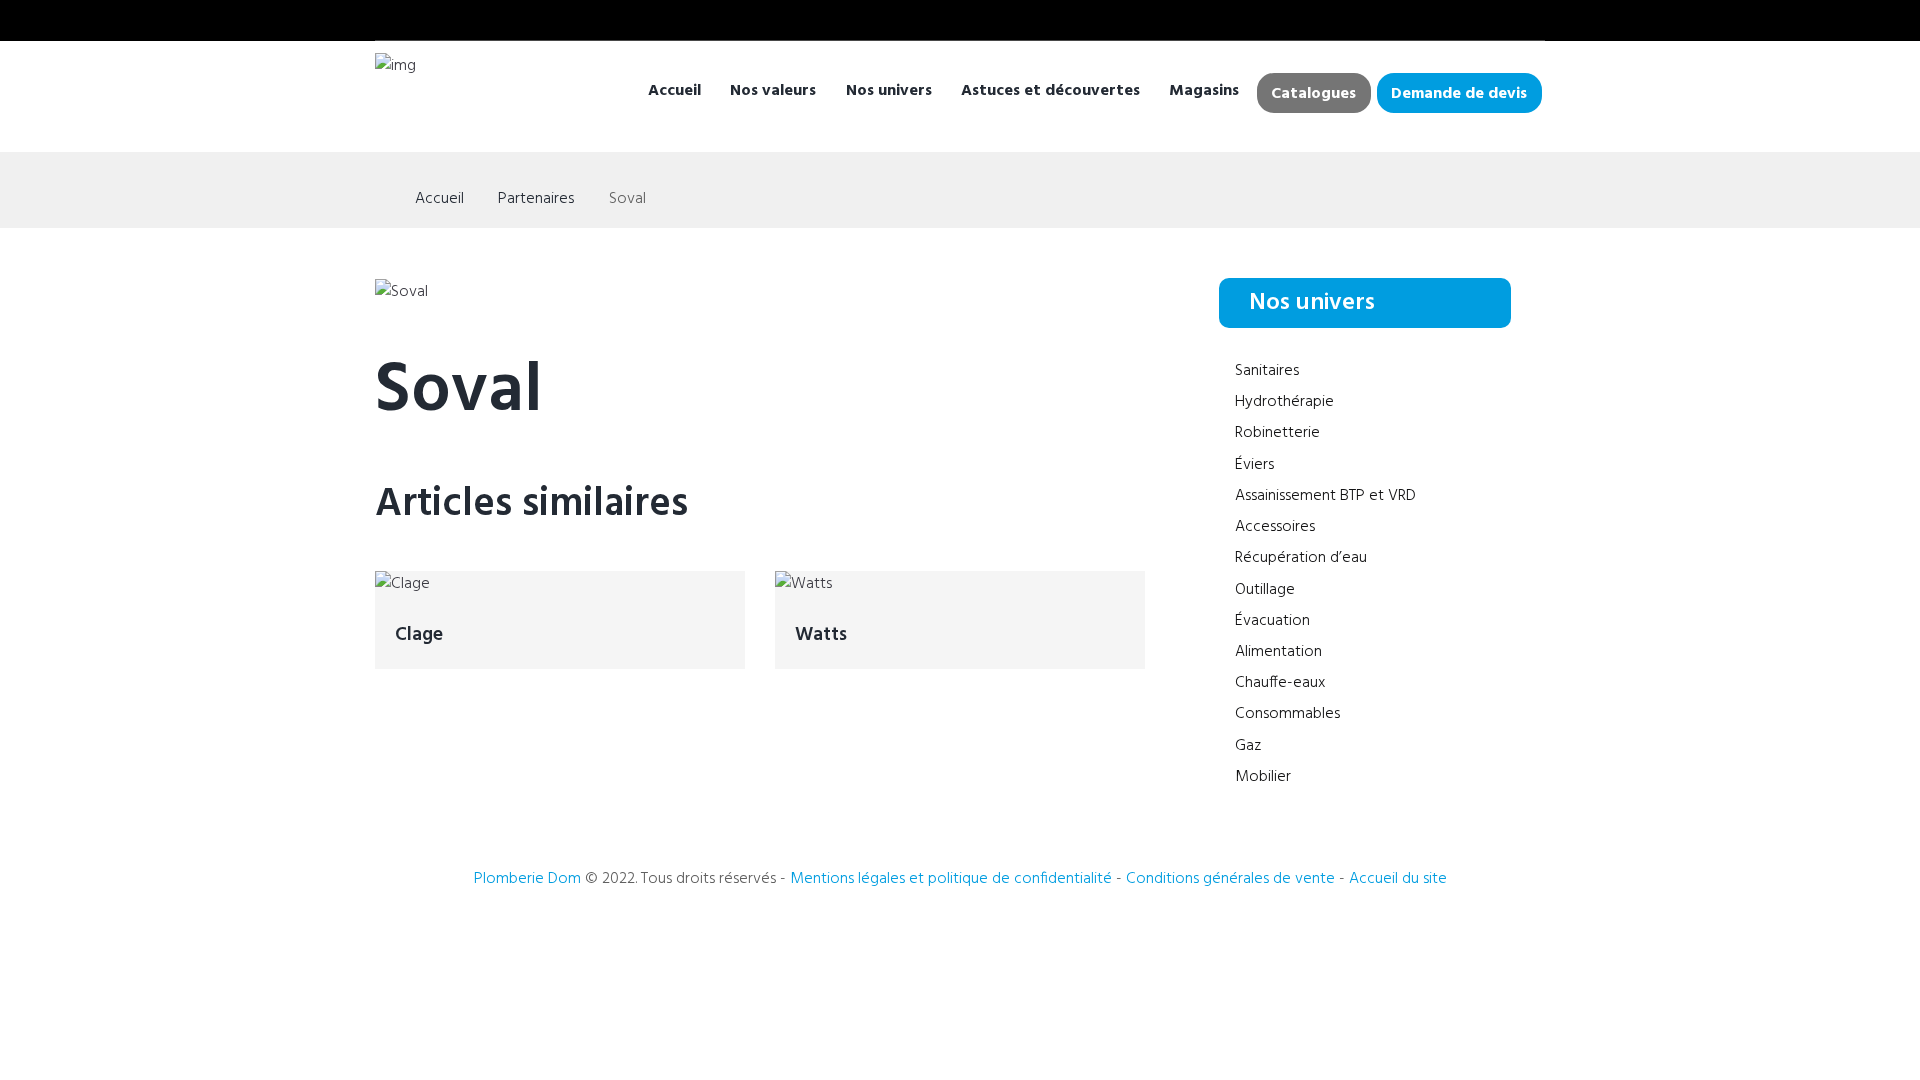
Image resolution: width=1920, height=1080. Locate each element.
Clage (419, 635)
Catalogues (1313, 94)
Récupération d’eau (1301, 558)
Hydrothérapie (1284, 402)
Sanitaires (1267, 371)
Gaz (1248, 746)
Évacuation (1272, 621)
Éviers (1254, 465)
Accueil (674, 91)
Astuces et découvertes (1050, 91)
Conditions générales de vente (1232, 879)
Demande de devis (1459, 94)
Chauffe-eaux (1280, 683)
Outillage (1265, 590)
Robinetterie (1277, 433)
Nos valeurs (773, 91)
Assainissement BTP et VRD (1325, 496)
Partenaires (536, 199)
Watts (821, 635)
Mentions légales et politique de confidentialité (951, 879)
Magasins (1204, 91)
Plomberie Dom (527, 879)
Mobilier (1263, 777)
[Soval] (401, 292)
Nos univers (889, 91)
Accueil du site (1398, 879)
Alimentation (1278, 652)
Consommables (1287, 714)
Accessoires (1275, 527)
